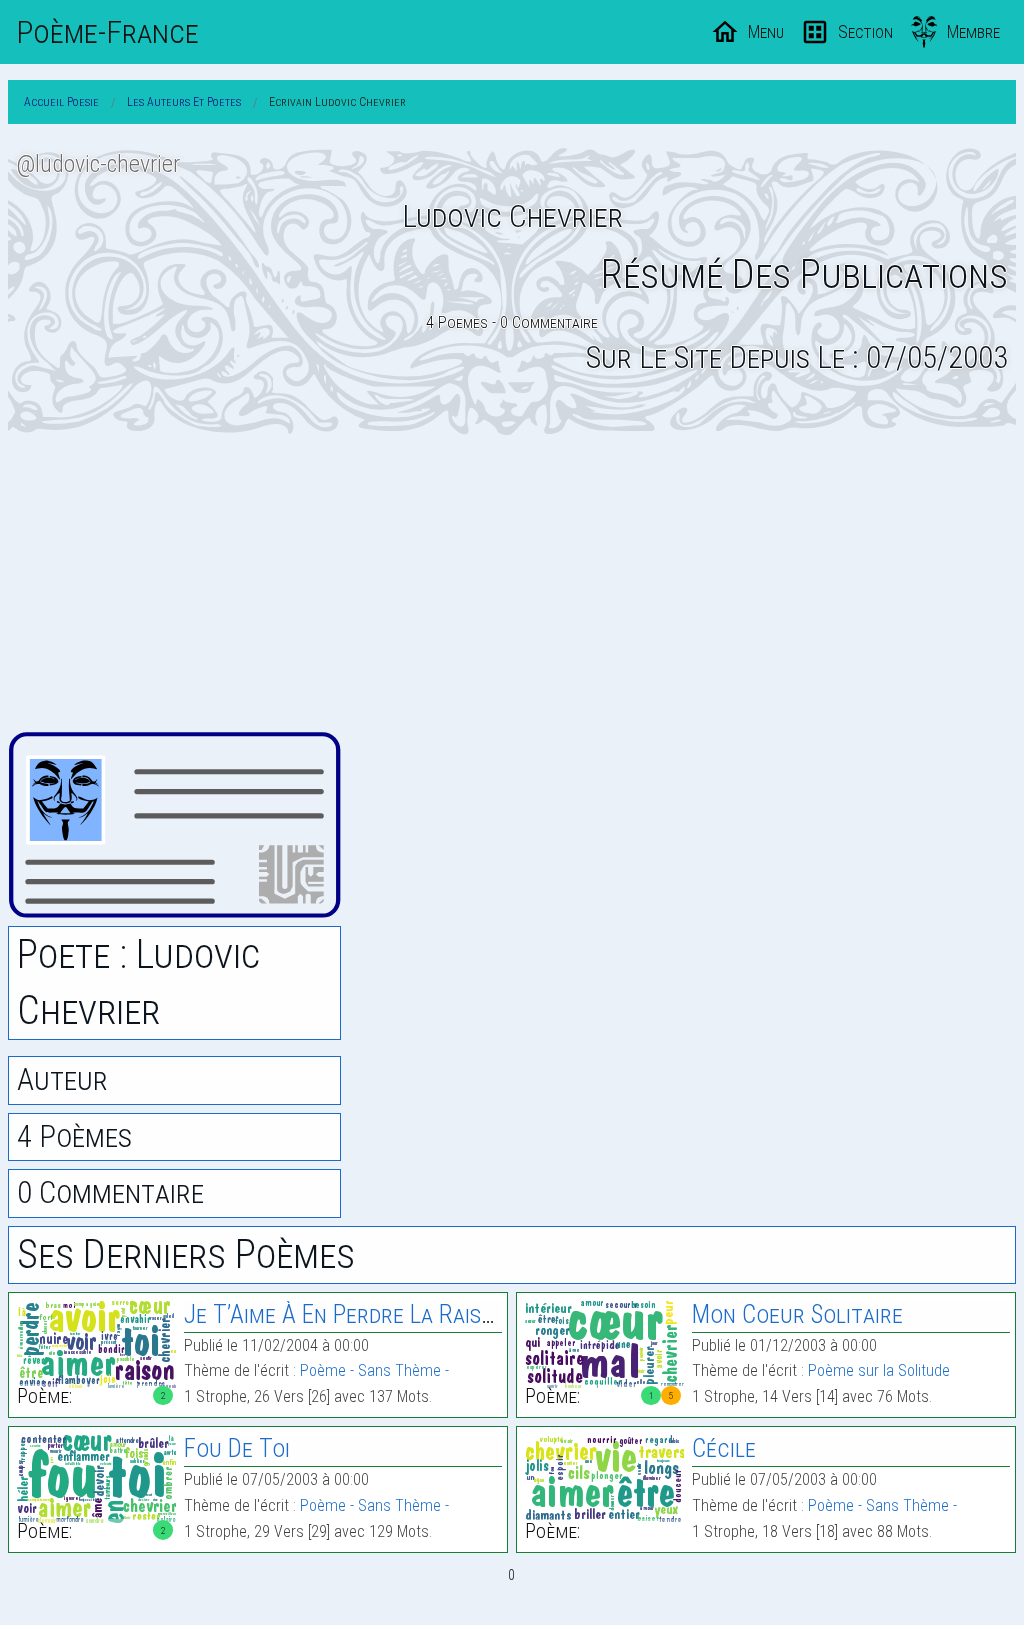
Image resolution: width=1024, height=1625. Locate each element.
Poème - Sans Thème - (374, 1370)
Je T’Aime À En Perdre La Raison (345, 1314)
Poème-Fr (107, 32)
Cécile (724, 1448)
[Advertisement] (512, 583)
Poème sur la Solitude (879, 1370)
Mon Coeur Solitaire (797, 1314)
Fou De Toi (237, 1448)
